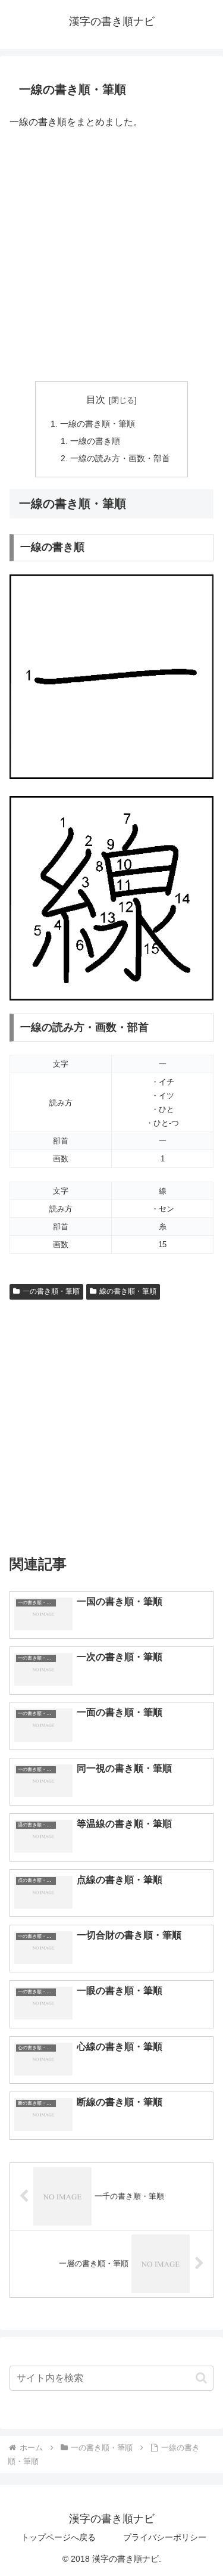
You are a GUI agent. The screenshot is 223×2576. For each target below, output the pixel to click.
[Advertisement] (111, 257)
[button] (201, 2378)
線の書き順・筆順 (128, 1291)
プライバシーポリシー (165, 2537)
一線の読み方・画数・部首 (120, 458)
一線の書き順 (95, 441)
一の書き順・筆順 (51, 1291)
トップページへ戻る (58, 2537)
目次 (96, 400)
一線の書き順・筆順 (98, 424)
